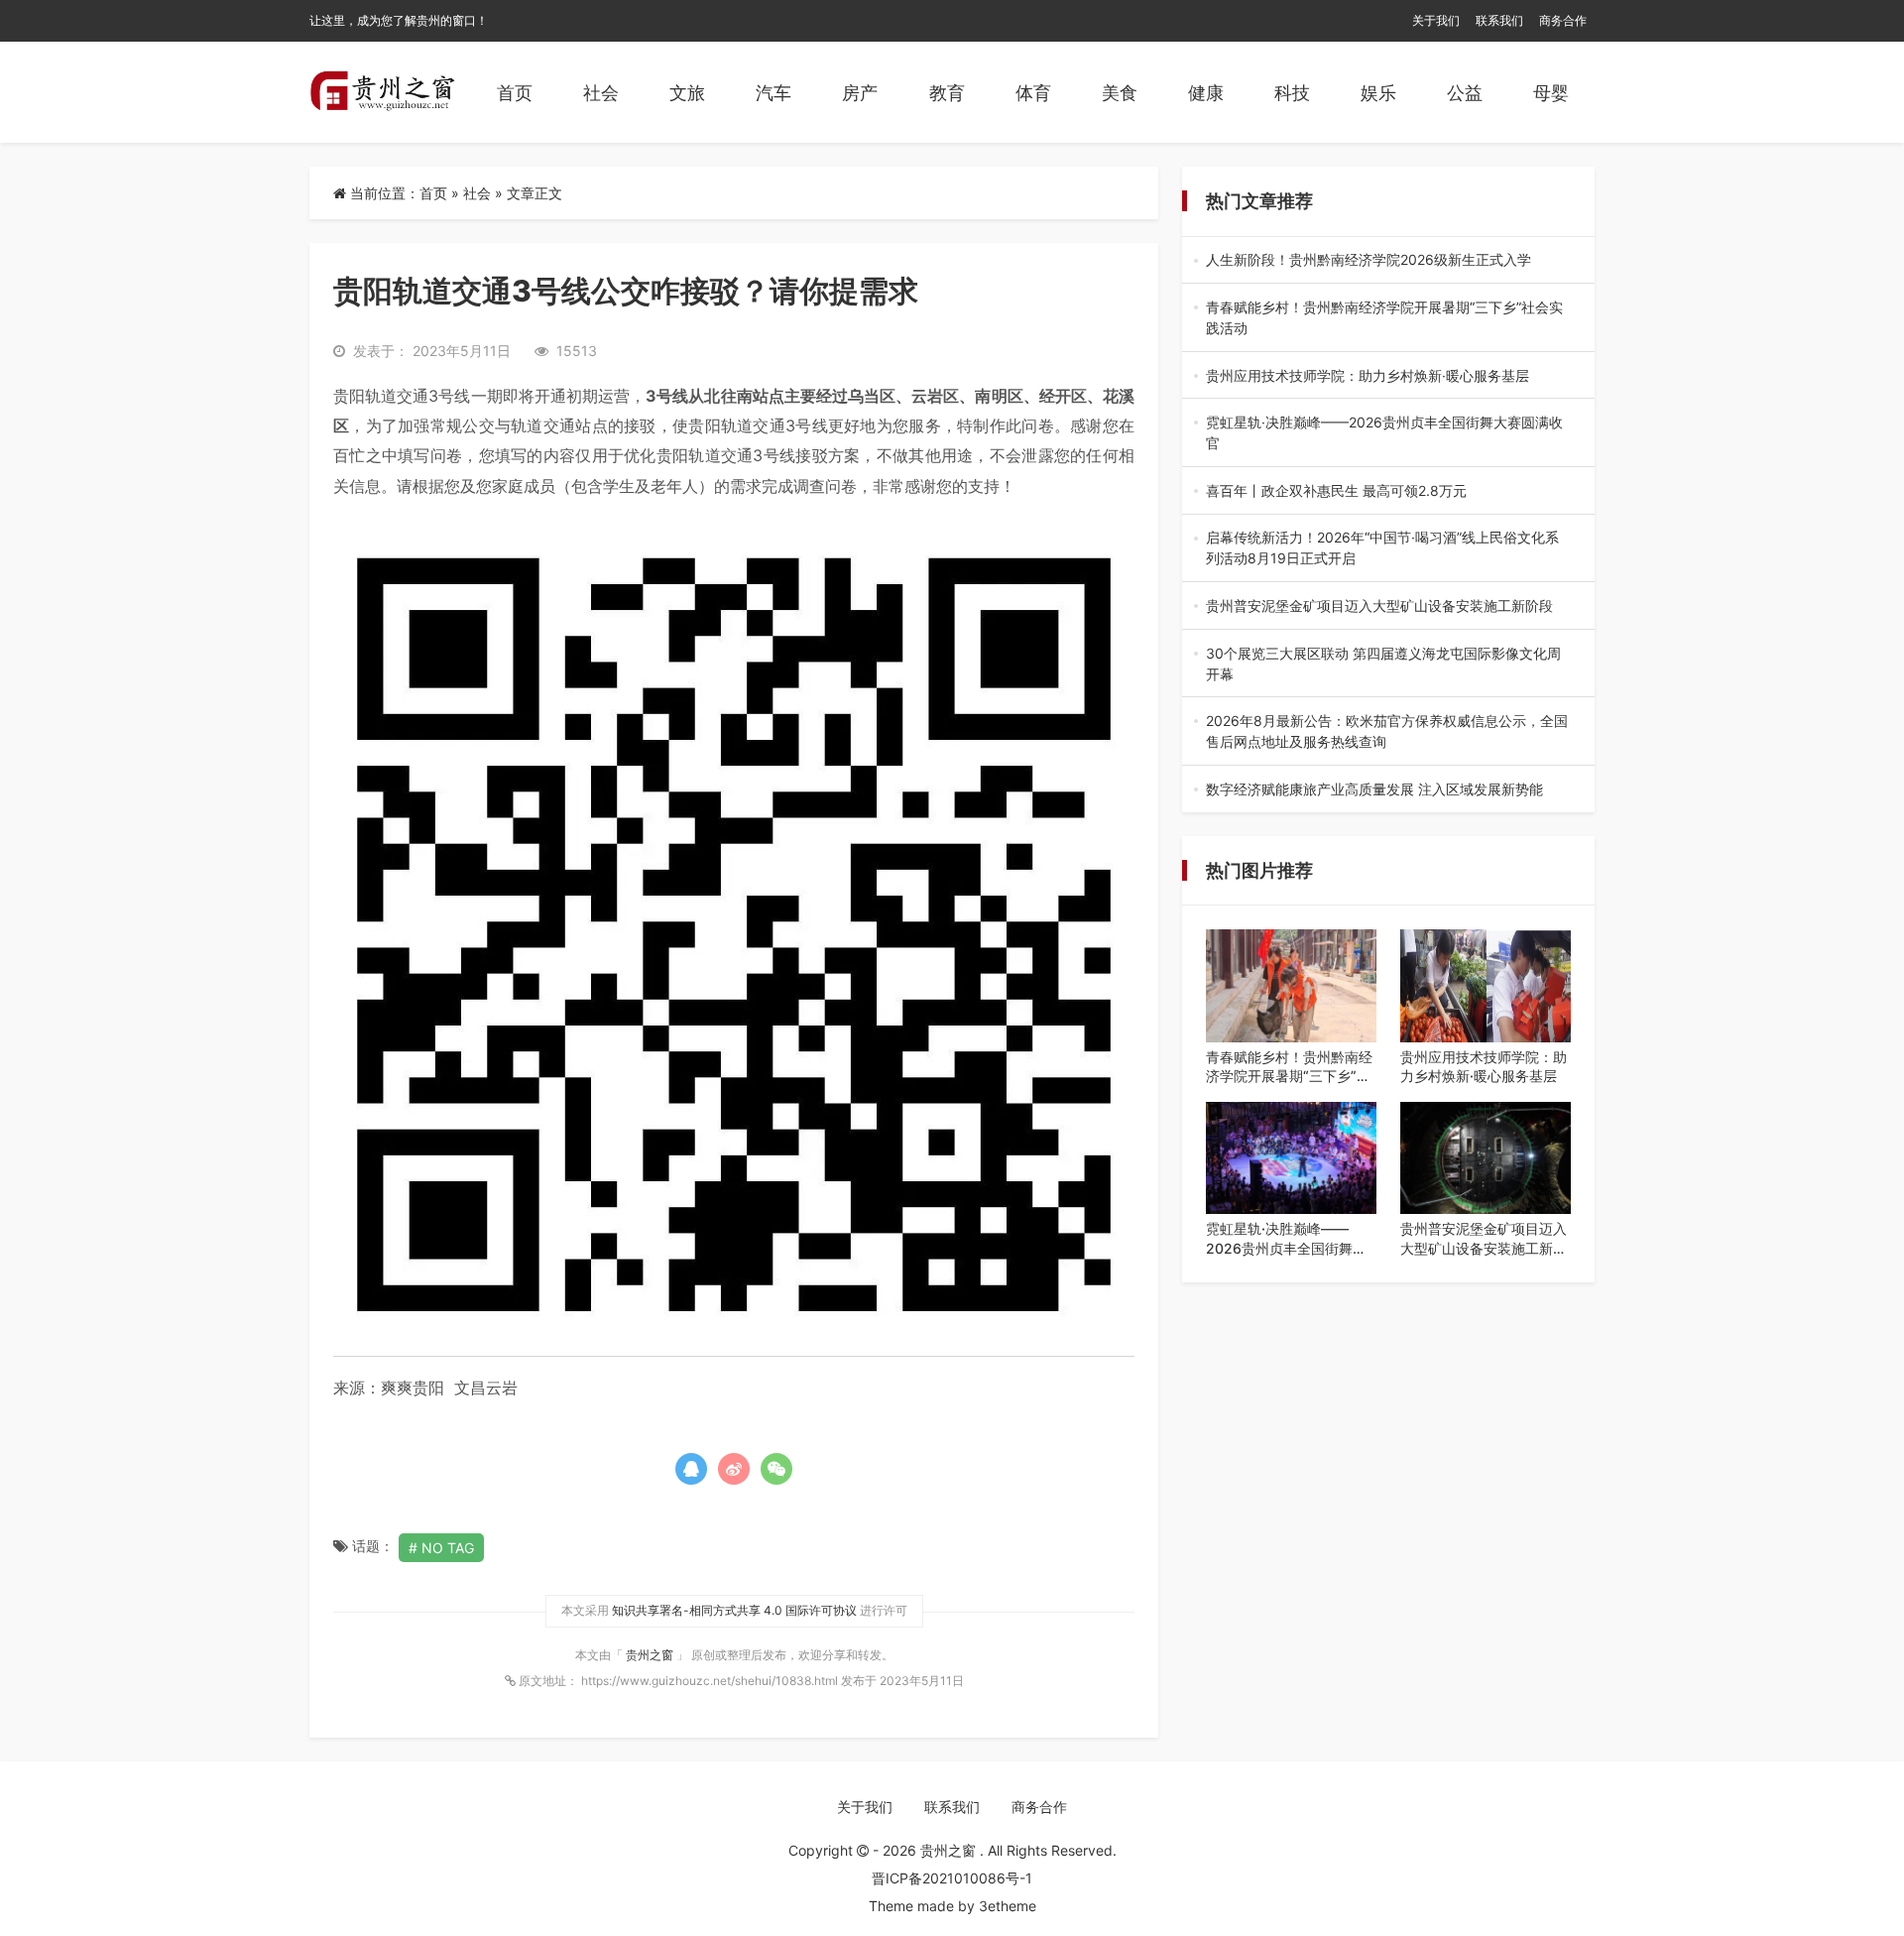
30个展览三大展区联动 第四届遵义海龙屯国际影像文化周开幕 (1388, 665)
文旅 (687, 93)
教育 (947, 93)
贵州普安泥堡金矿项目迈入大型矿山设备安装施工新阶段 (1386, 606)
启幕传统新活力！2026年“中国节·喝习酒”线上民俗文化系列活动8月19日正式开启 (1382, 548)
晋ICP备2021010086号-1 (952, 1878)
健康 (1206, 93)
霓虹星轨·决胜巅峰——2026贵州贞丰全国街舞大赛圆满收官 (1384, 433)
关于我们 (1436, 20)
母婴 (1551, 93)
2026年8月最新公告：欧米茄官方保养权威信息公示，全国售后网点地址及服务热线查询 (1387, 732)
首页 (515, 93)
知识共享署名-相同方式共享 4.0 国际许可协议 (734, 1610)
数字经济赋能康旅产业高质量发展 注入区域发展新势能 (1385, 790)
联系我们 (1499, 20)
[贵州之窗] (382, 92)
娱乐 (1378, 93)
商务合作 (1563, 20)
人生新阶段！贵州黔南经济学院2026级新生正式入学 (1385, 260)
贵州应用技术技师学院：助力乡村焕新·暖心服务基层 (1388, 376)
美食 (1120, 93)
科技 (1292, 93)
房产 (860, 93)
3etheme (1008, 1906)
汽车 (773, 93)
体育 (1033, 93)
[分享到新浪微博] (734, 1469)
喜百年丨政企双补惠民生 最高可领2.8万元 (1385, 491)
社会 (601, 93)
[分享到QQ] (691, 1469)
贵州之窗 (651, 1655)
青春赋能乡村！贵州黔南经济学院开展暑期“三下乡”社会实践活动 (1387, 318)
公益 (1465, 93)
